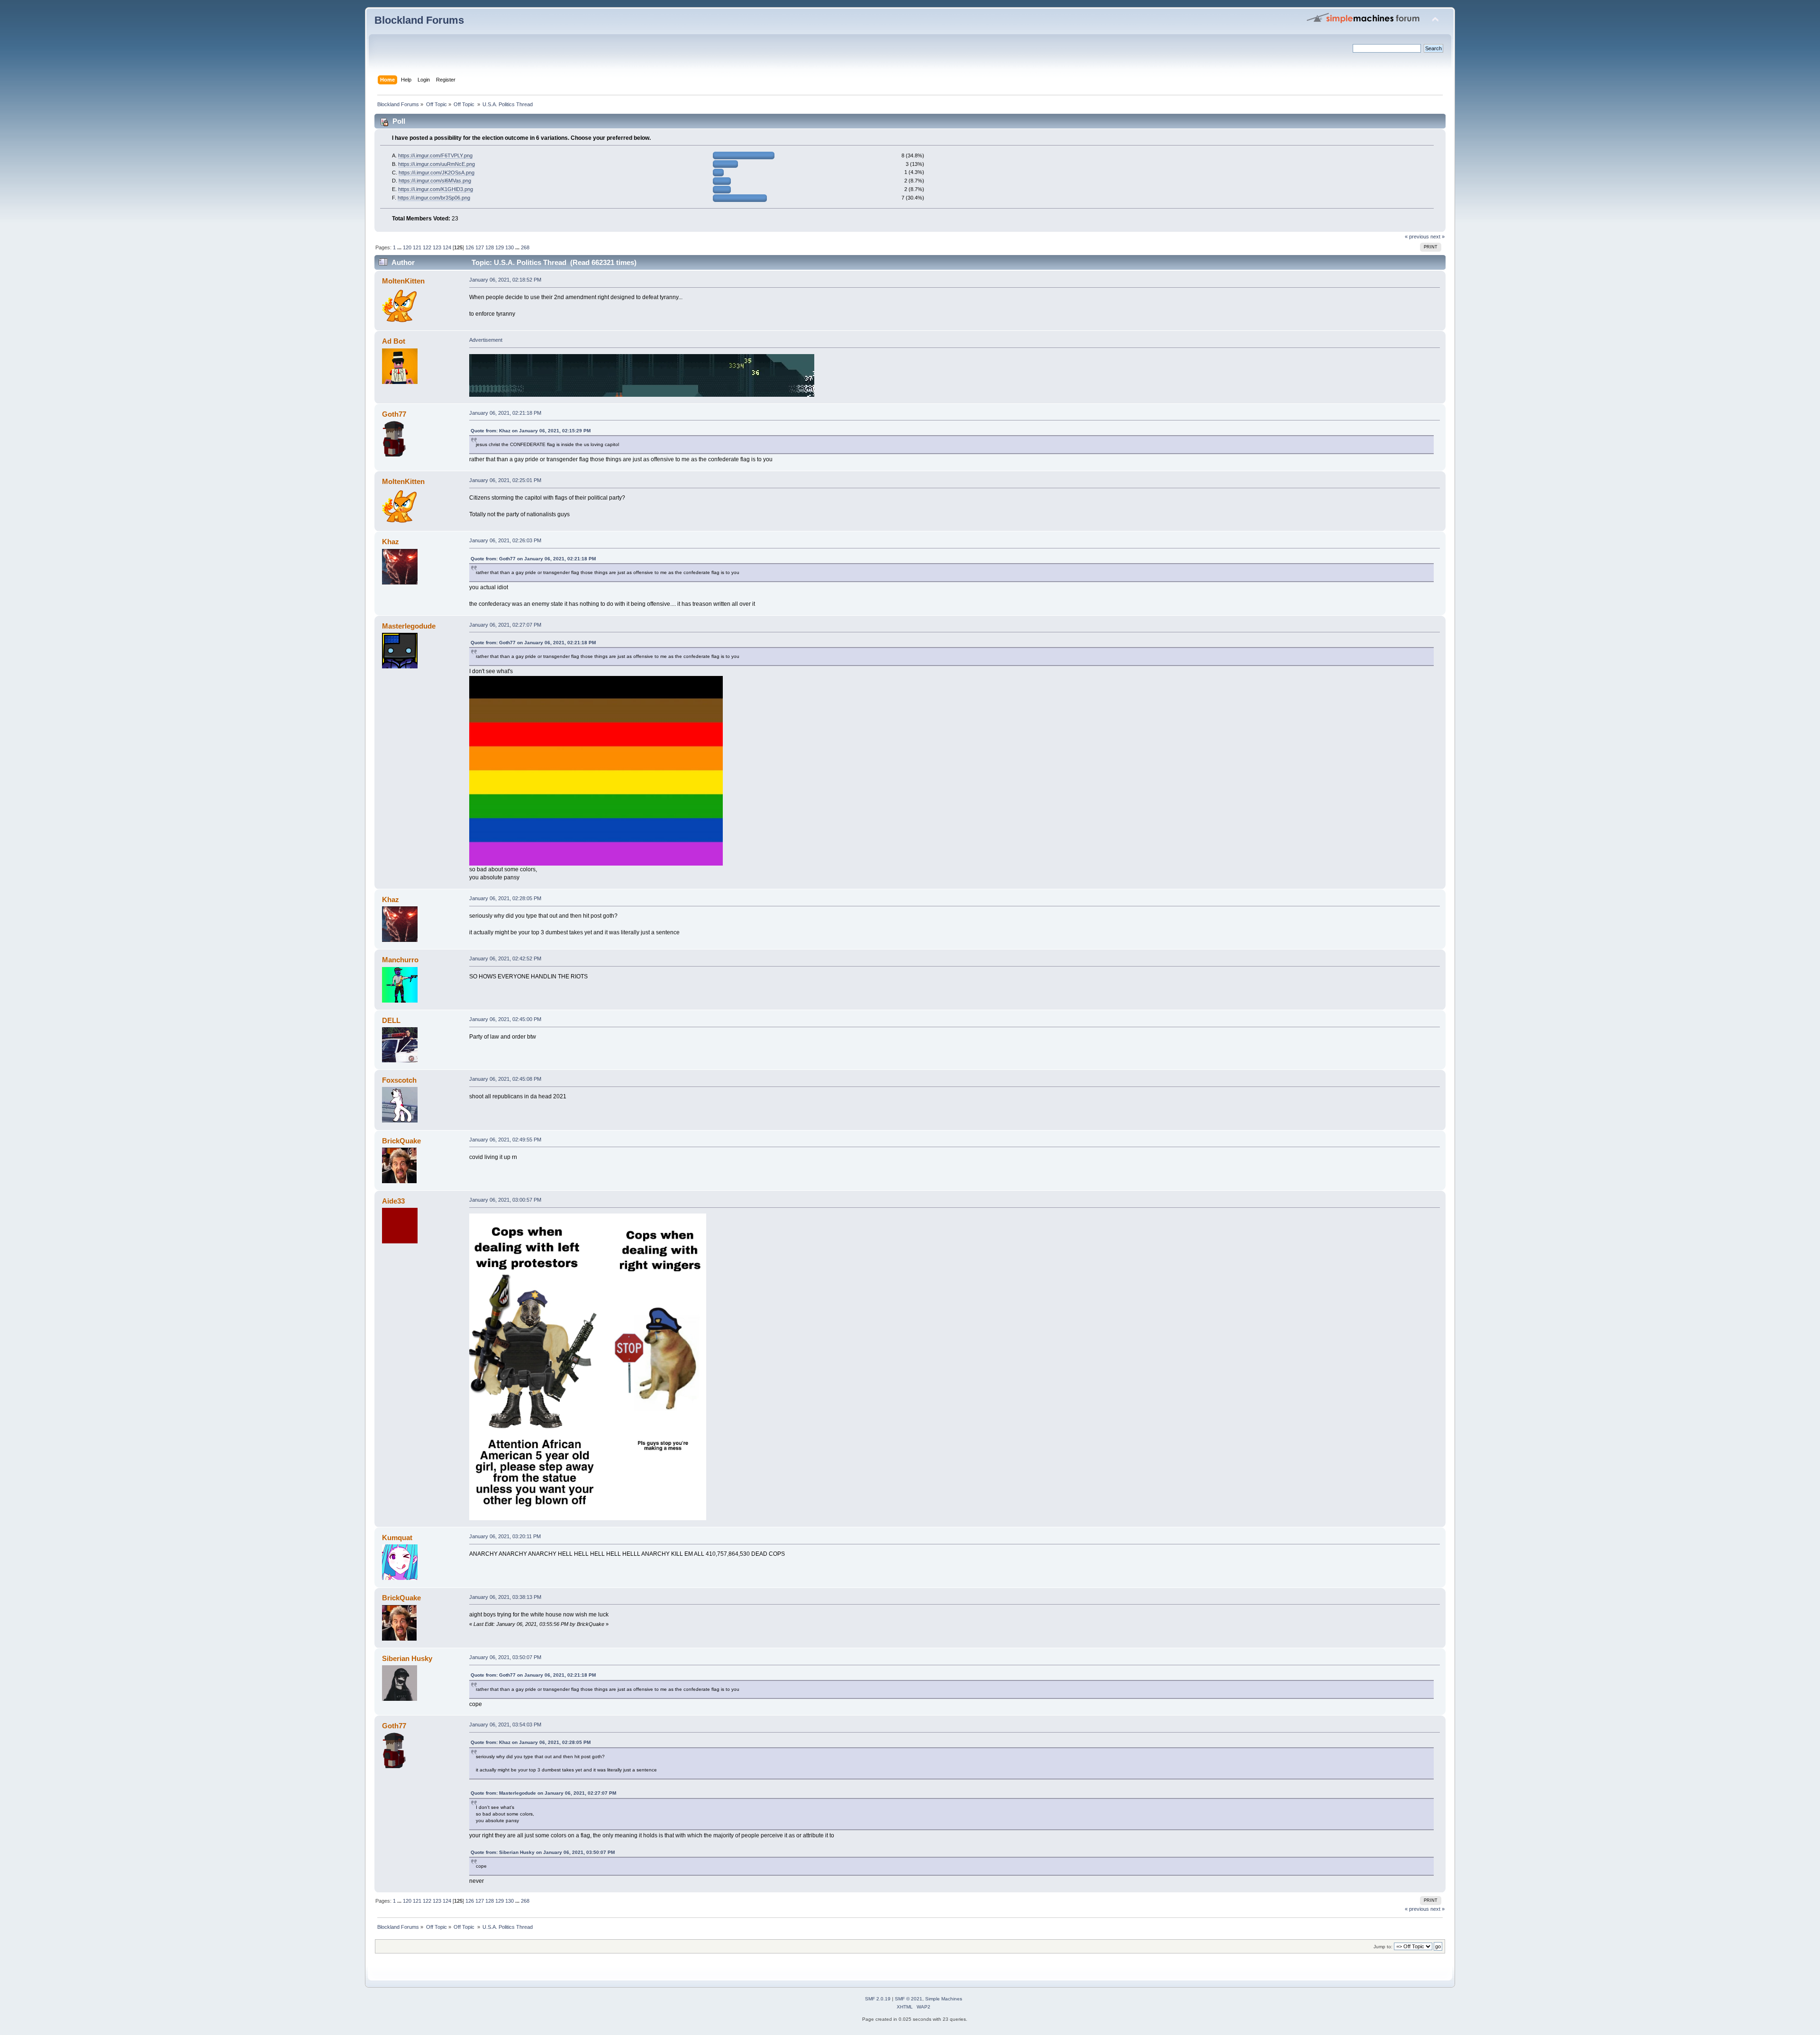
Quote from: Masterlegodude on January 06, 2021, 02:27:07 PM (543, 1793)
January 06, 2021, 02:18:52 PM (505, 280)
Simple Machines (944, 1999)
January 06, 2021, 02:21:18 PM (505, 413)
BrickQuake (401, 1141)
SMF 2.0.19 (878, 1999)
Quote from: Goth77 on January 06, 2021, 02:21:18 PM (533, 559)
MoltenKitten (403, 281)
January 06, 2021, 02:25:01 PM (505, 480)
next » (1438, 237)
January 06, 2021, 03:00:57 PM (505, 1200)
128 (490, 247)
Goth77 (394, 414)
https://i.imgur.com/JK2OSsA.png (437, 173)
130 (510, 247)
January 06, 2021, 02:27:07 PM (505, 625)
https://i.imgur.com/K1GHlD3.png (436, 189)
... (400, 247)
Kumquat (397, 1538)
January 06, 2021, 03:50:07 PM (505, 1657)
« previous (1417, 237)
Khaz (391, 542)
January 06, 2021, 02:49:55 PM (505, 1140)
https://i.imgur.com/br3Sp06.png (434, 198)
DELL (391, 1020)
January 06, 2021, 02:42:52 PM (505, 958)
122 (427, 247)
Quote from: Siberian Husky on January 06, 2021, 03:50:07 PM (543, 1852)
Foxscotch (399, 1080)
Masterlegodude (409, 626)
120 (407, 247)
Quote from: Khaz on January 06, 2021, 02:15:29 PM (531, 431)
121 (417, 247)
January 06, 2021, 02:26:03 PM (505, 540)
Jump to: (1383, 1947)
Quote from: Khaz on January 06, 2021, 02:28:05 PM (531, 1742)
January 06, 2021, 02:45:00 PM (505, 1019)
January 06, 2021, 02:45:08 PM (505, 1079)
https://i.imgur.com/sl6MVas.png (435, 181)
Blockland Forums (419, 20)
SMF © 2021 (909, 1999)
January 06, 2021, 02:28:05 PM (505, 898)
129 (500, 247)
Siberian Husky (407, 1658)
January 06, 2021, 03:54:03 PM (505, 1725)
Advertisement (486, 340)
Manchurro (400, 960)
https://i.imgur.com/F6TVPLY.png (435, 155)
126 (470, 247)
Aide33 (393, 1201)
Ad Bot (394, 341)
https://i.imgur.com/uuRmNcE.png (437, 164)
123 (437, 247)
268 (525, 247)
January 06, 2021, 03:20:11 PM (505, 1536)
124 (447, 247)
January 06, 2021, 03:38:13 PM (505, 1597)
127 (480, 247)
